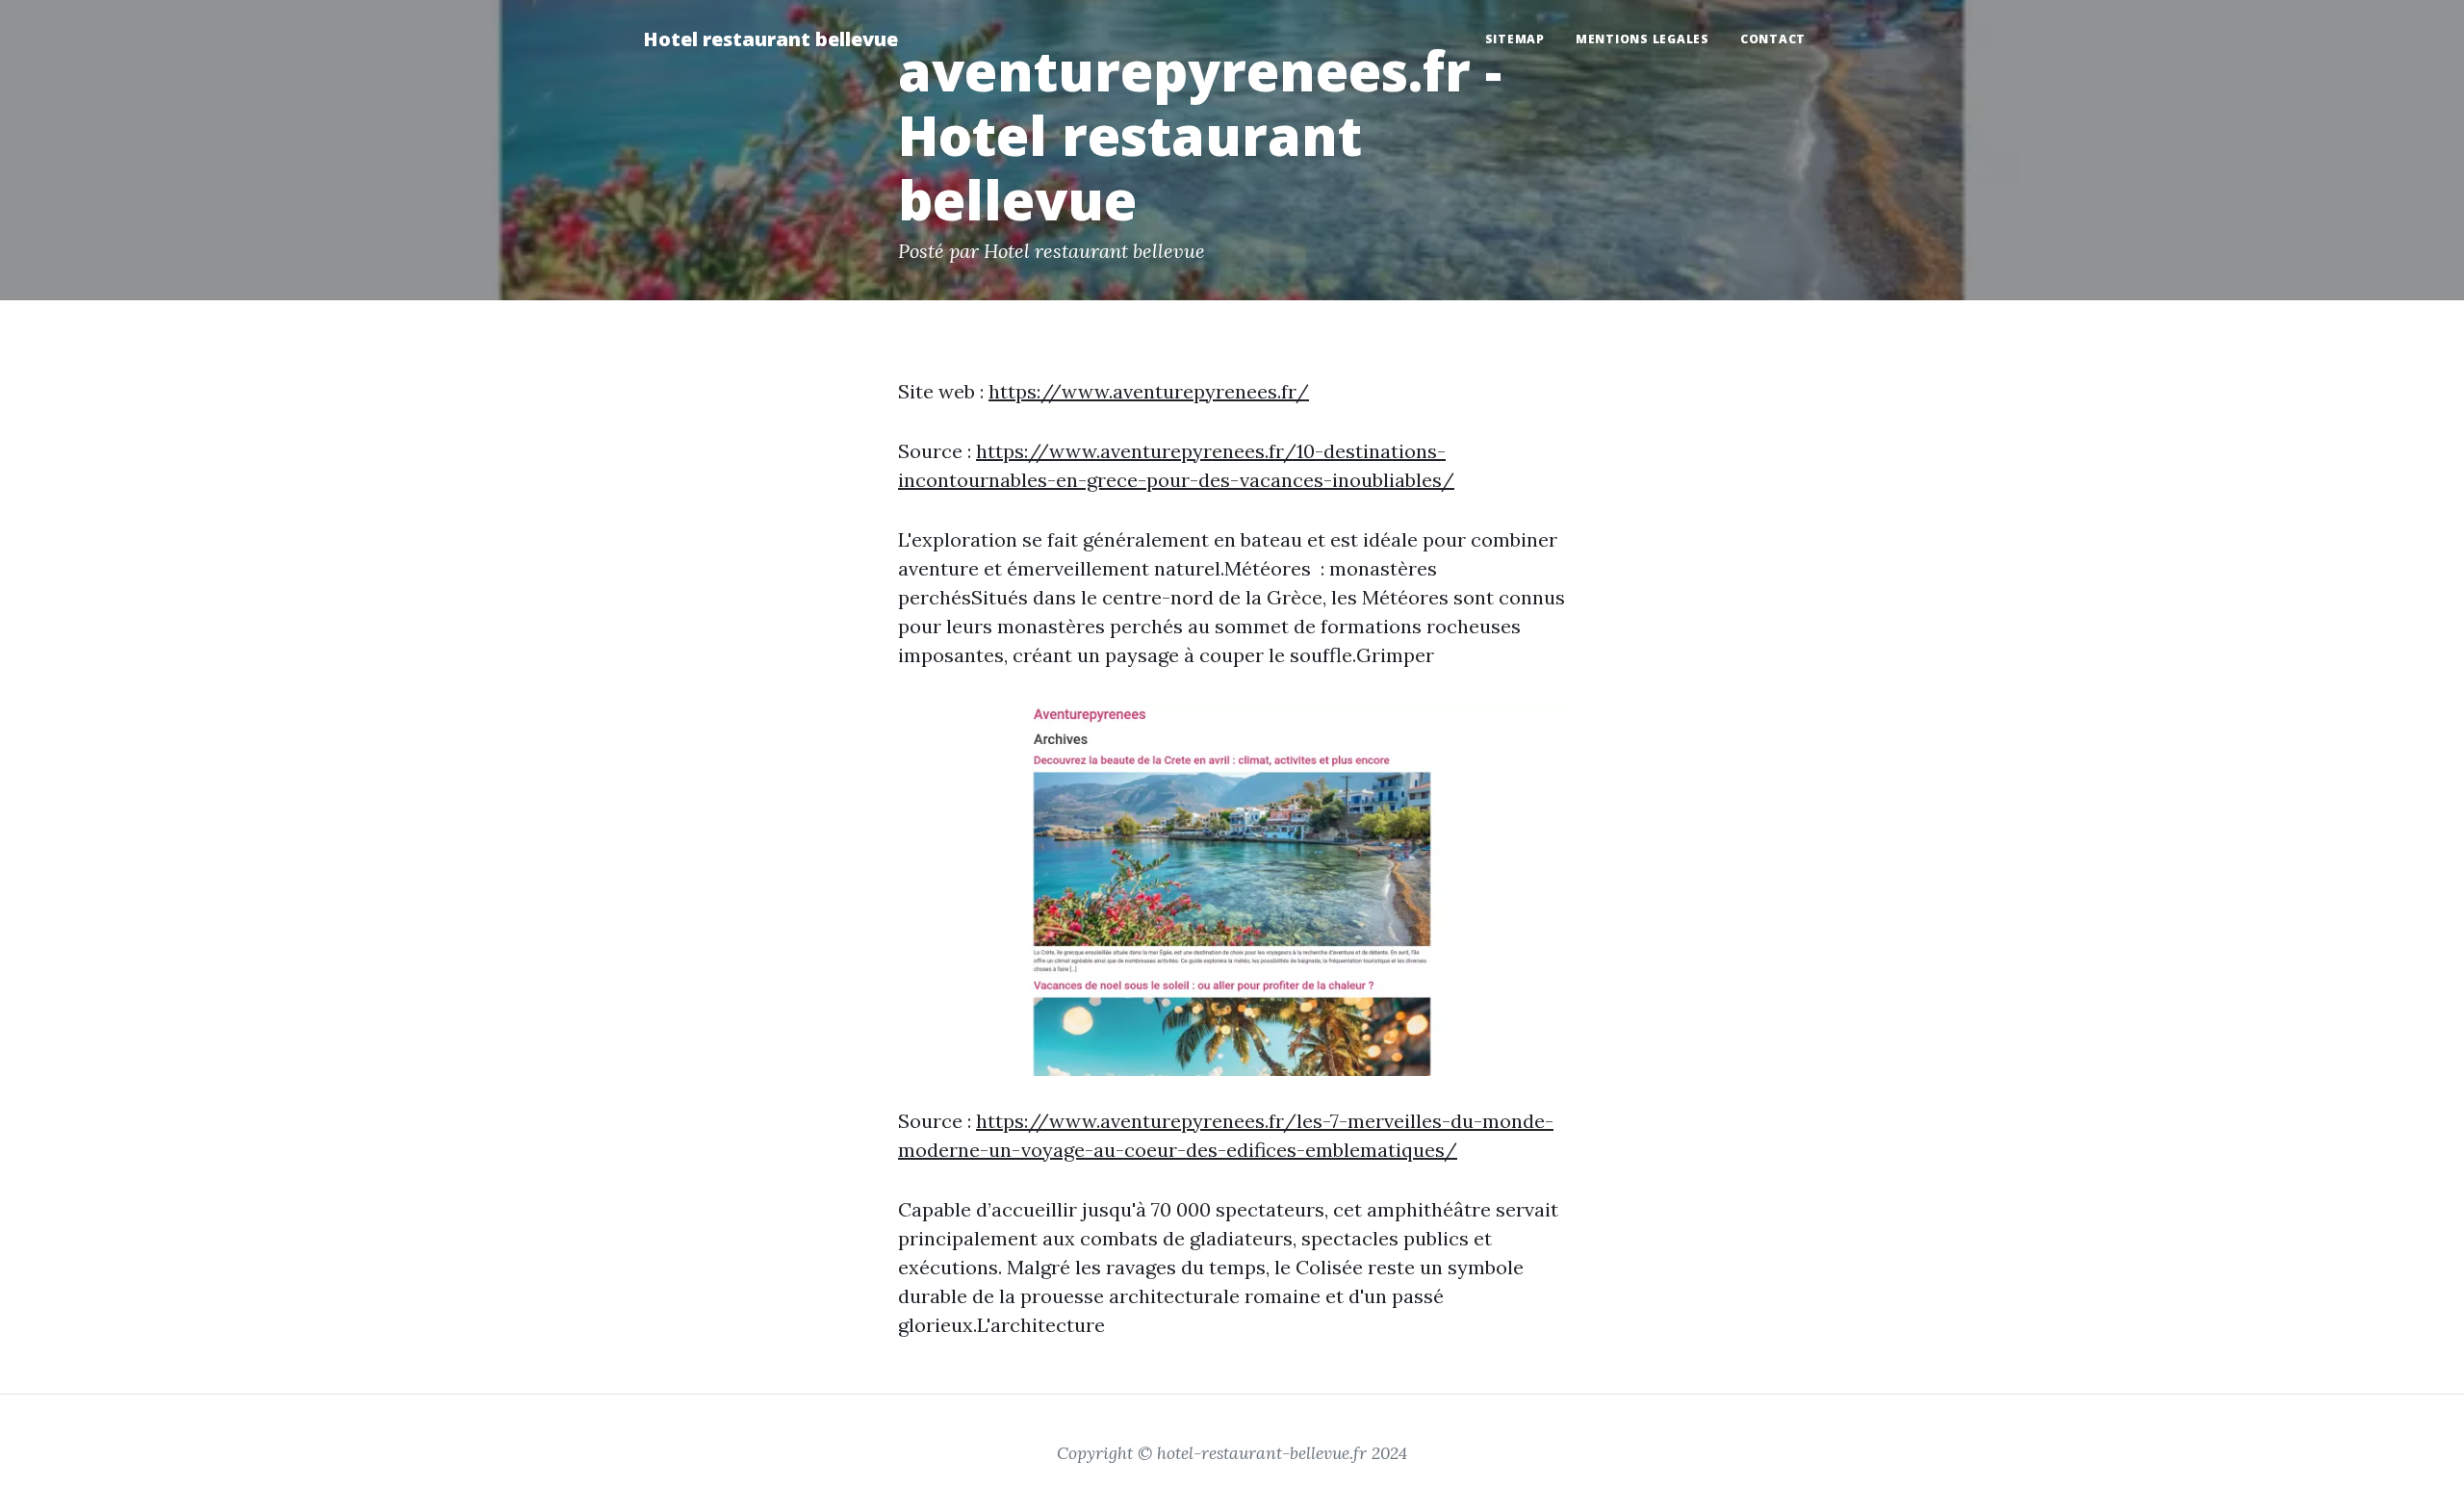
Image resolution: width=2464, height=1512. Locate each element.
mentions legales (1643, 39)
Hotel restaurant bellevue (770, 39)
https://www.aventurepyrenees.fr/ (1149, 391)
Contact (1773, 39)
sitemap (1515, 39)
